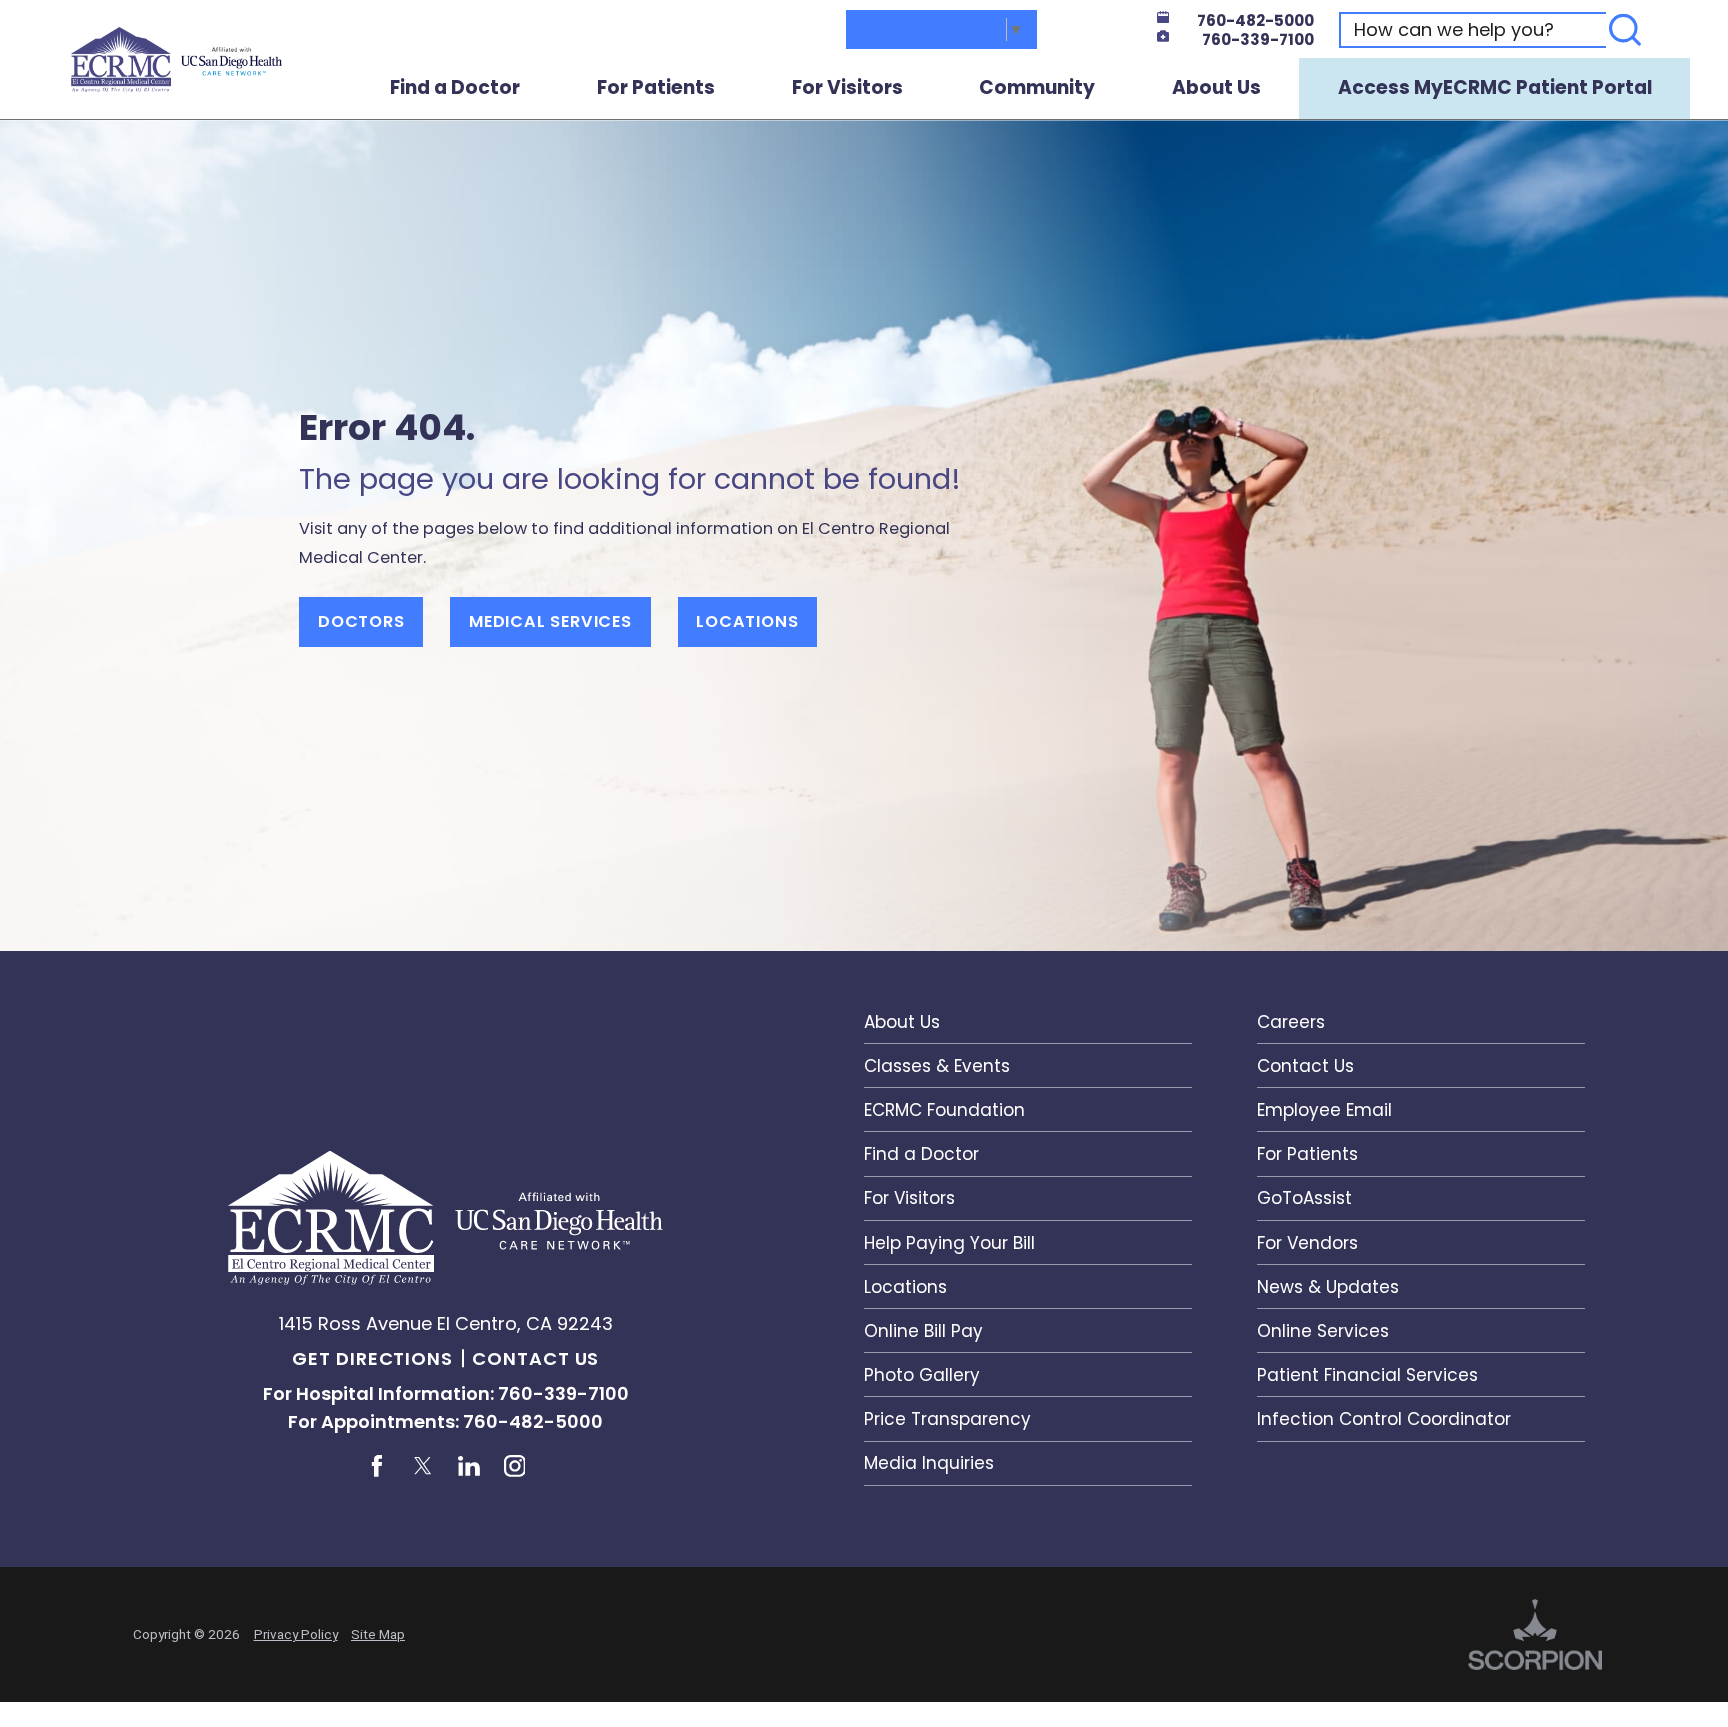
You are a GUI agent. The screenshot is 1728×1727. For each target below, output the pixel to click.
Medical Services (550, 621)
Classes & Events (937, 1066)
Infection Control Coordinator (1384, 1419)
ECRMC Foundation (944, 1110)
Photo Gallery (922, 1375)
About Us (1216, 87)
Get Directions (372, 1358)
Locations (747, 621)
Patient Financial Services (1367, 1375)
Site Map (378, 1634)
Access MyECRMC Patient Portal (1495, 87)
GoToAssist (1304, 1198)
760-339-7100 (1258, 39)
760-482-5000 (1255, 20)
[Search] (1625, 30)
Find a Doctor (455, 87)
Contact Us (535, 1358)
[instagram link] (514, 1465)
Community (1037, 87)
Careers (1291, 1022)
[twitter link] (422, 1465)
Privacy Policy (296, 1634)
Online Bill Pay (923, 1331)
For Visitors (847, 87)
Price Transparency (947, 1419)
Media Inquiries (929, 1463)
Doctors (361, 621)
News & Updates (1328, 1287)
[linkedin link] (468, 1465)
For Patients (656, 87)
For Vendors (1307, 1243)
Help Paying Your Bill (949, 1243)
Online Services (1323, 1331)
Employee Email (1324, 1110)
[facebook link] (376, 1465)
